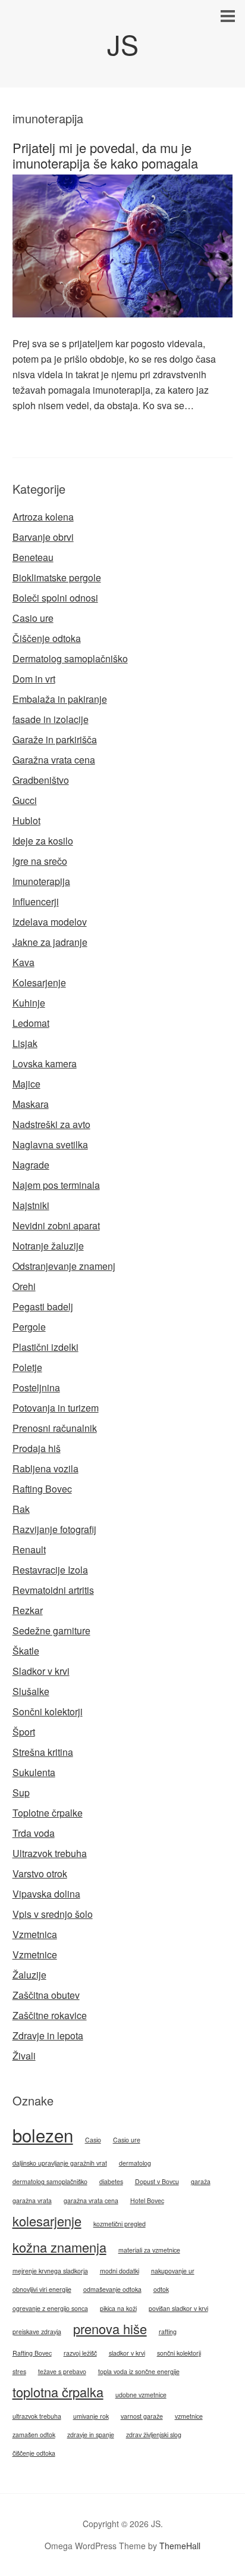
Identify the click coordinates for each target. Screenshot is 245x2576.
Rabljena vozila (45, 1468)
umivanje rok (91, 2416)
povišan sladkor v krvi (178, 2308)
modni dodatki (120, 2271)
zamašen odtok (34, 2435)
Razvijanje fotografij (54, 1529)
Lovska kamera (45, 1063)
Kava (23, 962)
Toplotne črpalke (48, 1813)
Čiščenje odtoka (47, 638)
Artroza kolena (43, 517)
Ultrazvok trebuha (50, 1853)
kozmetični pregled (120, 2224)
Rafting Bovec (42, 1489)
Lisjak (25, 1043)
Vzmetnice (35, 1954)
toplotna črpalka (58, 2392)
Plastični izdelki (45, 1347)
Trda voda (34, 1833)
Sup (21, 1792)
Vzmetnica (35, 1934)
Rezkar (28, 1610)
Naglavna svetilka (50, 1144)
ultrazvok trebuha (37, 2416)
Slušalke (31, 1691)
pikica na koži (118, 2308)
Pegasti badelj (43, 1306)
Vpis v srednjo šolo (53, 1914)
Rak (21, 1509)
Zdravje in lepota (48, 2035)
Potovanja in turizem (56, 1408)
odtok (161, 2289)
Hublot (26, 820)
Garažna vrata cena (54, 760)
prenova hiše (110, 2329)
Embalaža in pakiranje (60, 699)
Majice (26, 1084)
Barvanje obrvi (43, 537)
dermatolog (135, 2163)
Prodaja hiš (37, 1448)
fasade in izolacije (51, 719)
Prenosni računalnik (55, 1428)
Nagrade (31, 1165)
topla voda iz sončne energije (139, 2371)
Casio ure (33, 618)
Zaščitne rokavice (50, 2015)
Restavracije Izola (50, 1570)
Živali (24, 2056)
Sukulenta (34, 1772)
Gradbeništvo (41, 780)
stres (19, 2371)
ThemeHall (180, 2546)
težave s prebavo (62, 2371)
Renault (29, 1549)
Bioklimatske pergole (57, 577)
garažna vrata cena (91, 2200)
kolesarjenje (47, 2221)
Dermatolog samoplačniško (70, 658)
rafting (168, 2332)
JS (123, 44)
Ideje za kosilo (43, 841)
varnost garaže (142, 2416)
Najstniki (31, 1205)
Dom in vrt (34, 679)
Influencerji (36, 901)
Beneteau (33, 557)
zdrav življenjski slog (154, 2435)
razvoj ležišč (80, 2353)
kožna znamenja (59, 2247)
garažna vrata (32, 2200)
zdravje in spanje (91, 2435)
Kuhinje (29, 1003)
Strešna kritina (43, 1752)
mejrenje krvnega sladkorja (50, 2271)
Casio (93, 2140)
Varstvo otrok (40, 1873)
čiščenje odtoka (34, 2453)
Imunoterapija (41, 881)
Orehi (24, 1286)
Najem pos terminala (56, 1185)
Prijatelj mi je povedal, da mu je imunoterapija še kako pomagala (105, 155)
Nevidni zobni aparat (56, 1225)
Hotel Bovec (147, 2200)
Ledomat (31, 1023)
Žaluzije (29, 1975)
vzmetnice (189, 2416)
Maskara (31, 1104)
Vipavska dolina (46, 1894)
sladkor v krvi (127, 2353)
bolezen (43, 2135)
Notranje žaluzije (48, 1246)
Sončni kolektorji (48, 1711)
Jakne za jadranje (50, 942)
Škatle (26, 1651)
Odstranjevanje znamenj (64, 1266)
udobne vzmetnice (141, 2395)
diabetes (111, 2181)
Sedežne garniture (51, 1630)
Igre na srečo (40, 861)
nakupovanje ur (173, 2271)
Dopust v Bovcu (157, 2181)
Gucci (25, 800)
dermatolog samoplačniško (50, 2181)
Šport (24, 1732)
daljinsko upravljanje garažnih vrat (60, 2163)
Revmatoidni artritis (53, 1590)
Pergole (29, 1327)
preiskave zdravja (37, 2332)
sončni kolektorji (179, 2353)
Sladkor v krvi (41, 1671)
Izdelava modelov (50, 922)
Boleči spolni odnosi (55, 598)
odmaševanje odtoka (112, 2289)
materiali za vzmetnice (149, 2250)
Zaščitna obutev (46, 1995)
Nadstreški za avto (51, 1124)
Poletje (27, 1367)
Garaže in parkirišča (55, 739)
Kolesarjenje (39, 982)
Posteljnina (36, 1387)
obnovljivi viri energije (42, 2289)
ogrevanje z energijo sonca (50, 2308)
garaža (201, 2181)
